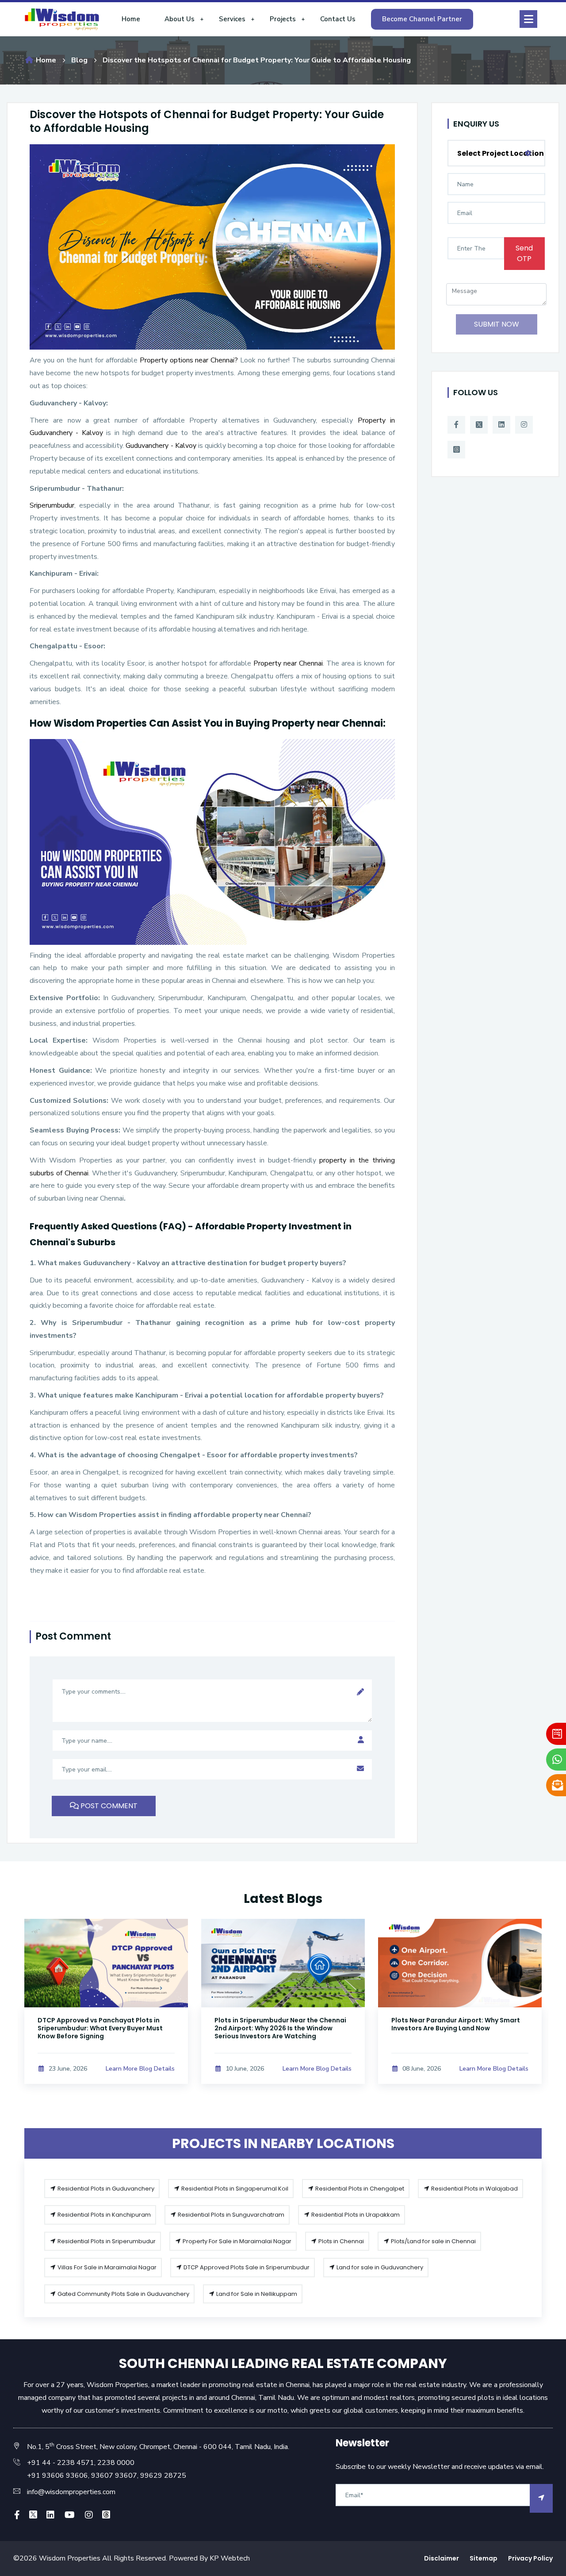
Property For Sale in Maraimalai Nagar (236, 2241)
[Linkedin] (501, 425)
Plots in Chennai (340, 2241)
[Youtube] (70, 2515)
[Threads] (456, 450)
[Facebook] (456, 425)
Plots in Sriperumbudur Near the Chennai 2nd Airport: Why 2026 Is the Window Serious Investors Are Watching (103, 2028)
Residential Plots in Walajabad (474, 2189)
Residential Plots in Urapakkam (355, 2215)
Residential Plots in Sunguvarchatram (230, 2215)
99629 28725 (163, 2476)
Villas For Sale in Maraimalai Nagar (106, 2267)
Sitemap (484, 2558)
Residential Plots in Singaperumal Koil (234, 2189)
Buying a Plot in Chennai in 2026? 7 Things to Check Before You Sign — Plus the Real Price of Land (458, 2028)
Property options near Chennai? (189, 360)
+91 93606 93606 (57, 2476)
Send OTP (524, 253)
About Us (180, 19)
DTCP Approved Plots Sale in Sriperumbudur (246, 2267)
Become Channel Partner (422, 19)
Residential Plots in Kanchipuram (103, 2215)
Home (131, 19)
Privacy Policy (530, 2558)
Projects (283, 19)
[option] (106, 2012)
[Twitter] (479, 425)
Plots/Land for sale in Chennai (433, 2241)
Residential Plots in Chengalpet (359, 2189)
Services (232, 19)
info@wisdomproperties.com (71, 2492)
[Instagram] (524, 425)
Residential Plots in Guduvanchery (105, 2189)
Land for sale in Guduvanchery (379, 2267)
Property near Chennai (288, 663)
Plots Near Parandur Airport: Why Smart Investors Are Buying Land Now (279, 2024)
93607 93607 (113, 2476)
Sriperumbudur (52, 505)
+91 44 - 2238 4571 (61, 2463)
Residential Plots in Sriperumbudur (106, 2241)
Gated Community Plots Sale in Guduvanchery (123, 2294)
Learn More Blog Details (140, 2069)
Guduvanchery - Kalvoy (161, 446)
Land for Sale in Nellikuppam (256, 2294)
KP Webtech (230, 2558)
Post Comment (108, 1806)
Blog (79, 60)
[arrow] (541, 2498)
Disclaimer (442, 2558)
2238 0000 (116, 2463)
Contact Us (338, 19)
